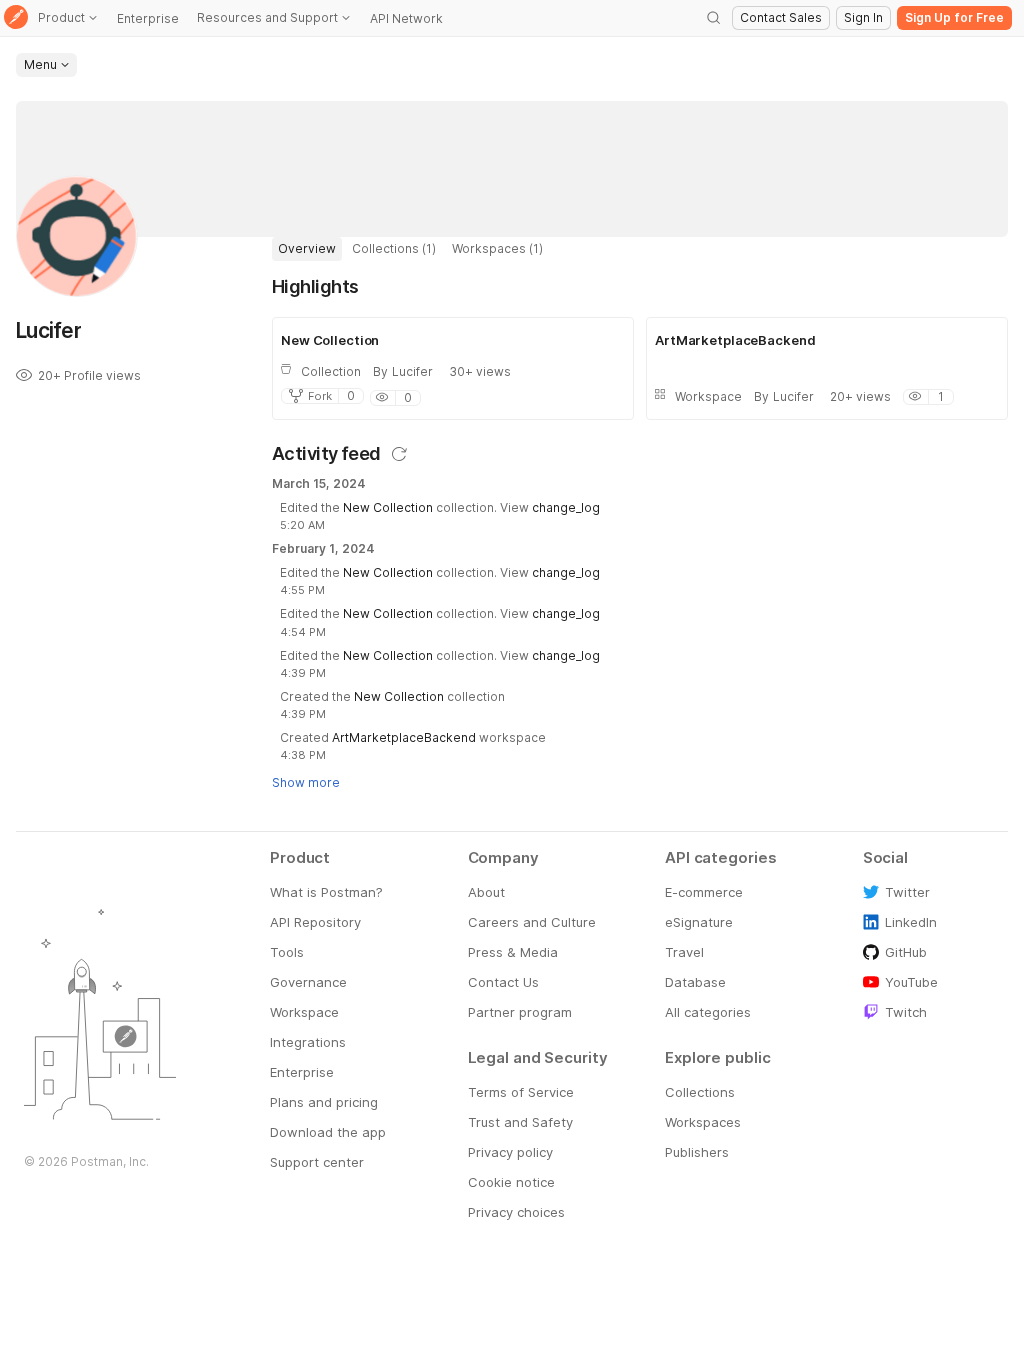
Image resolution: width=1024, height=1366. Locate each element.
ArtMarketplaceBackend (404, 737)
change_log (566, 507)
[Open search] (714, 18)
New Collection (388, 507)
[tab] (307, 249)
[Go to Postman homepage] (16, 18)
